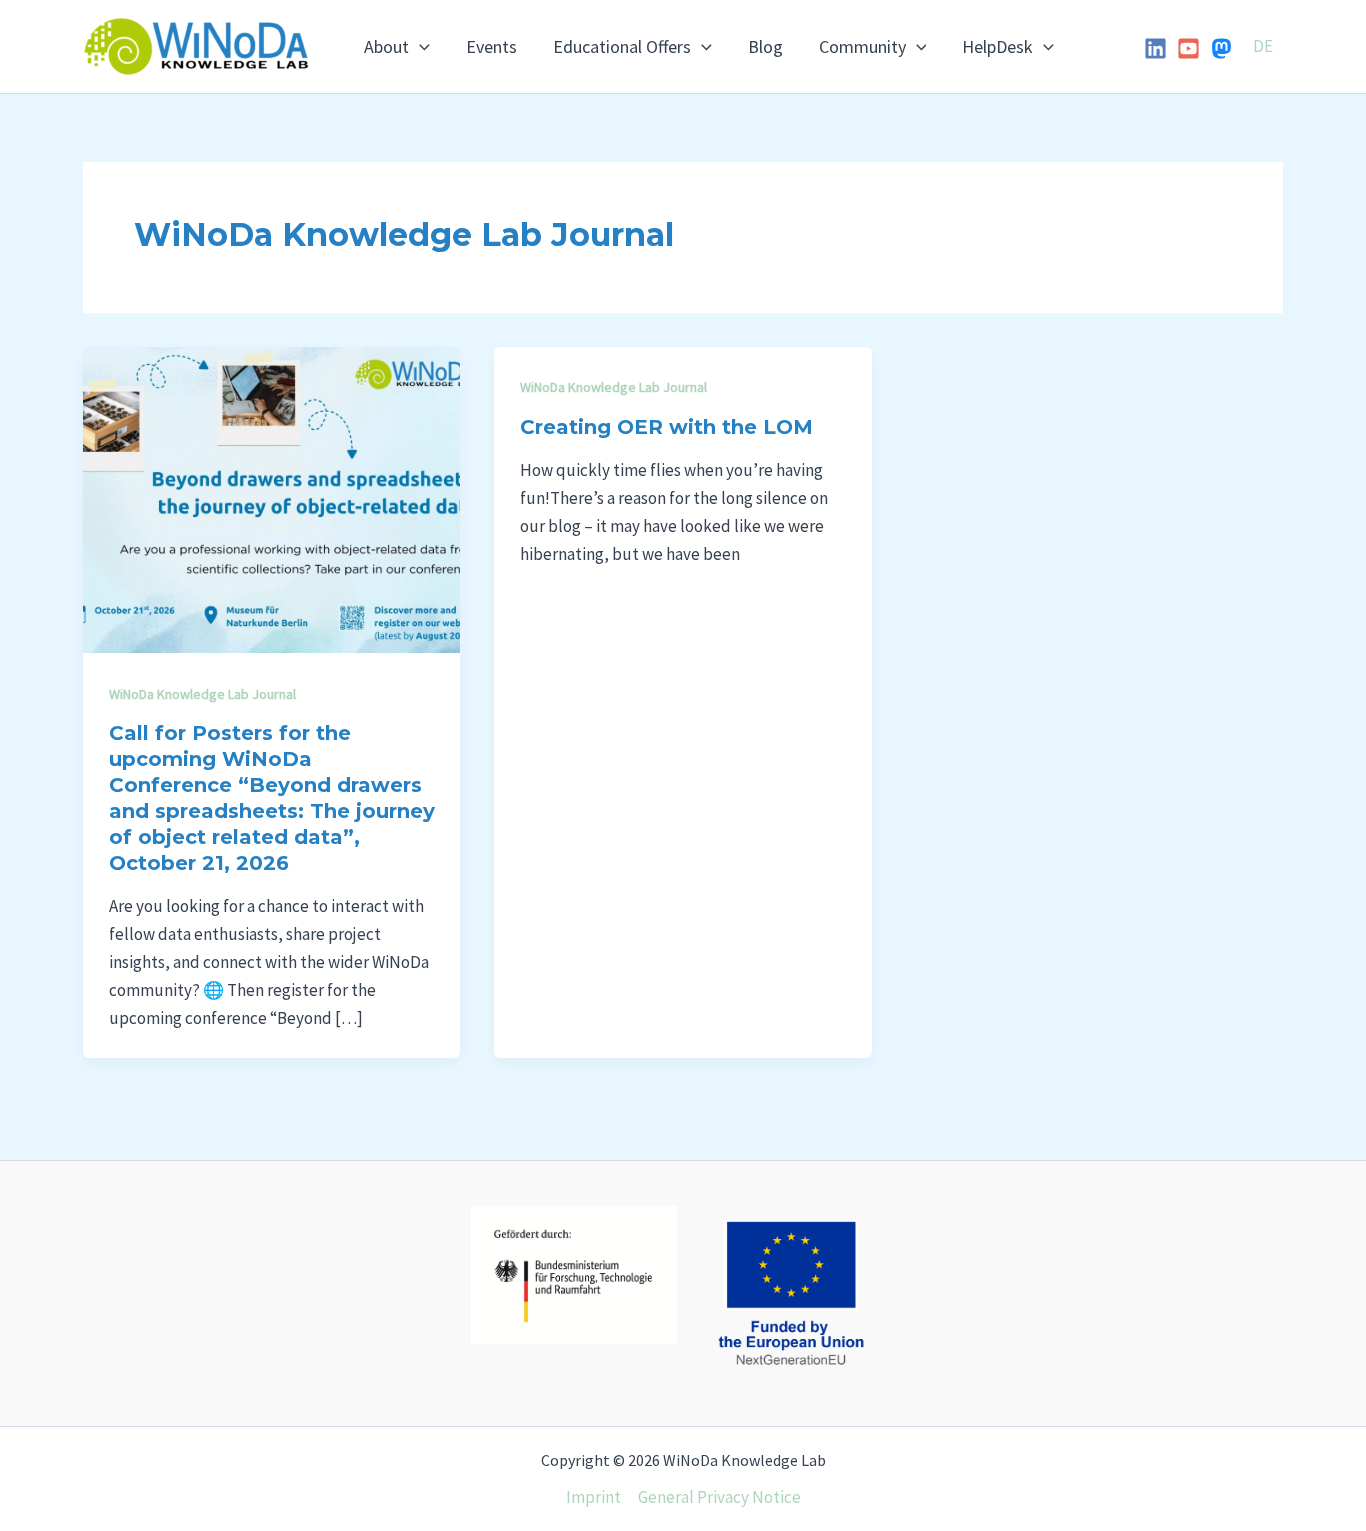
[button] (419, 47)
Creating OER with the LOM (666, 427)
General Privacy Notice (719, 1497)
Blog (765, 46)
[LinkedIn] (1155, 48)
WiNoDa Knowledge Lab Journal (202, 694)
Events (491, 46)
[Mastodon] (1221, 48)
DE (1263, 46)
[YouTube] (1188, 48)
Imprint (593, 1497)
